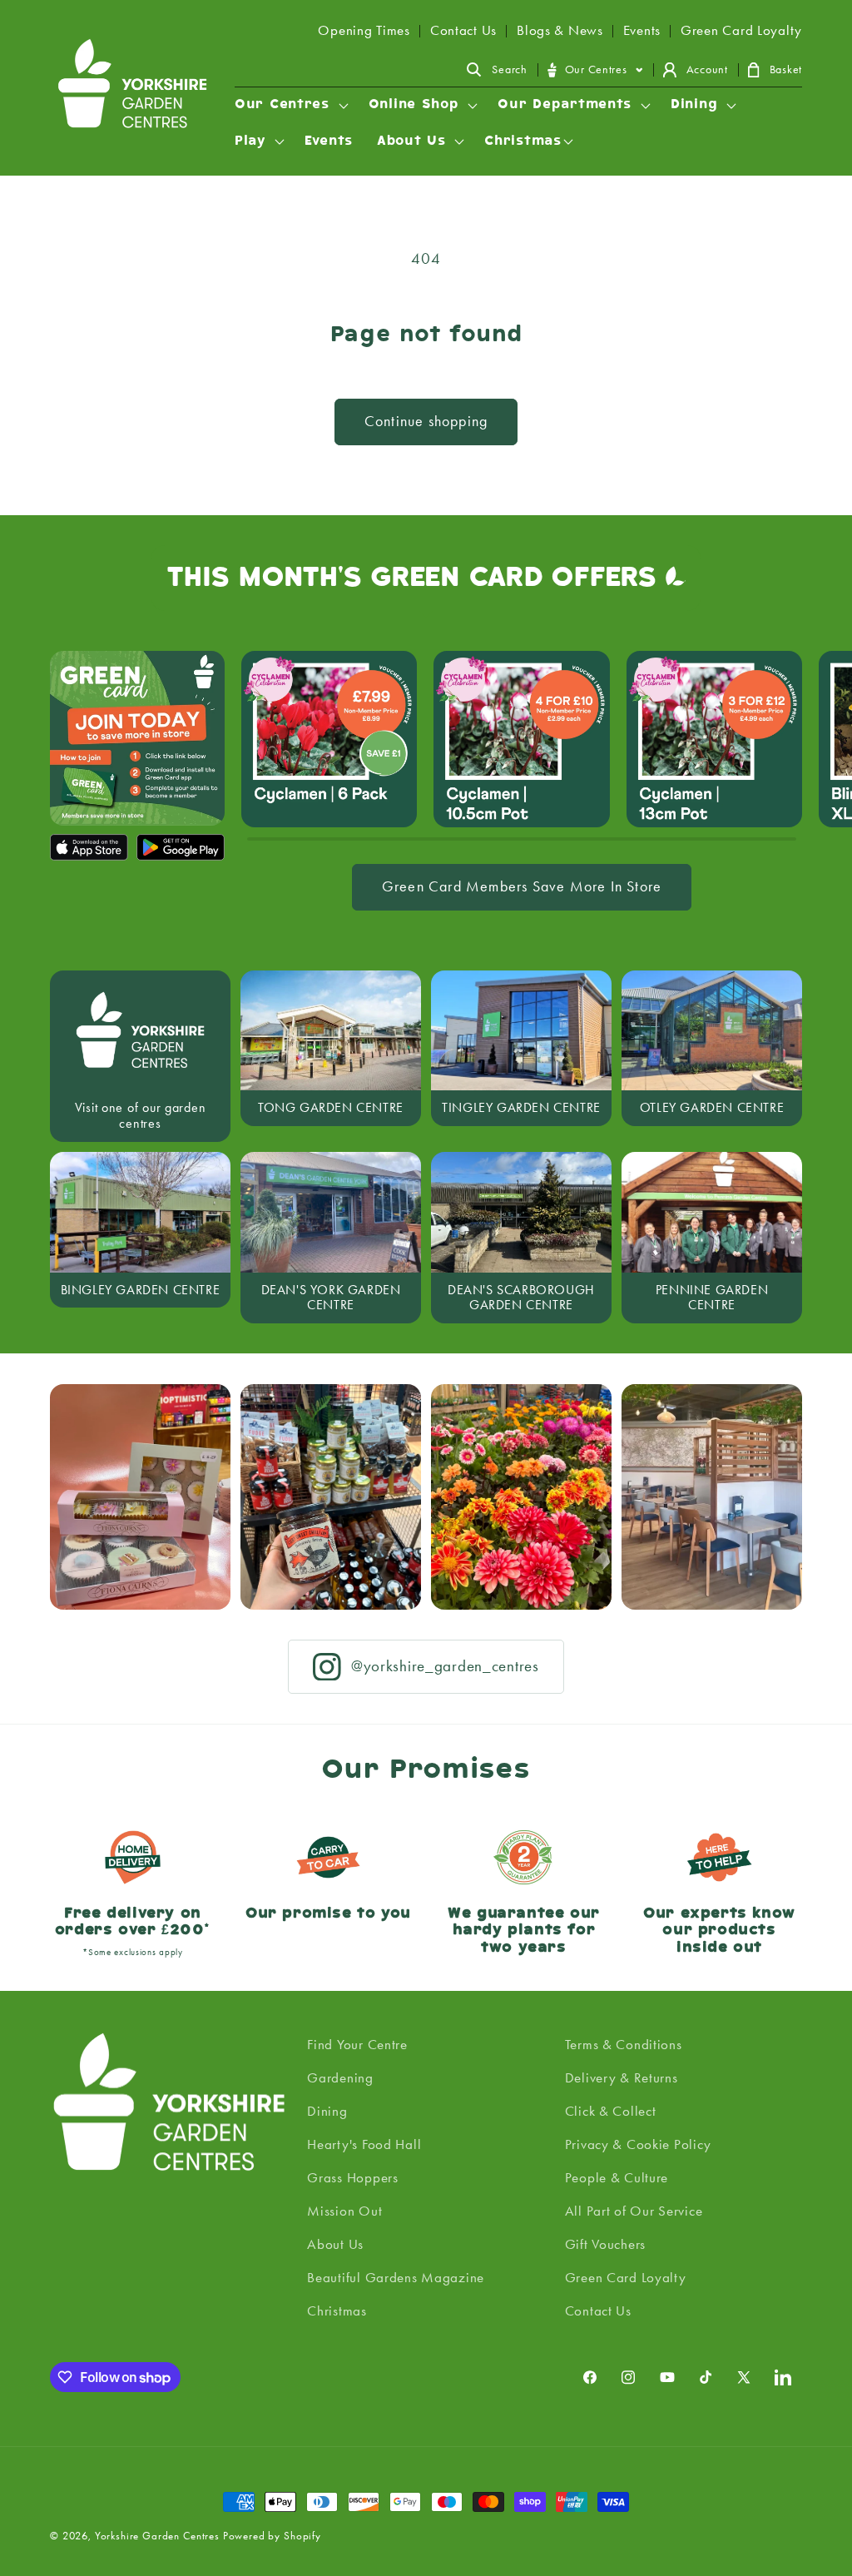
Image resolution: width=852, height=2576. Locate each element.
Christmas (337, 2310)
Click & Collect (611, 2111)
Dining (327, 2111)
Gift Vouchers (605, 2244)
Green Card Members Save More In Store (522, 886)
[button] (497, 70)
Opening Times (364, 30)
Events (642, 30)
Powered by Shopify (272, 2536)
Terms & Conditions (624, 2044)
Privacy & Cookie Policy (638, 2144)
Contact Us (463, 30)
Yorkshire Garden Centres (157, 2536)
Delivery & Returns (622, 2077)
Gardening (340, 2077)
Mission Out (344, 2211)
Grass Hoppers (352, 2177)
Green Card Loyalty (741, 30)
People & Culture (617, 2177)
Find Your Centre (357, 2044)
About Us (335, 2244)
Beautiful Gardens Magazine (396, 2277)
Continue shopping (426, 421)
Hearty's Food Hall (364, 2144)
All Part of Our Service (634, 2211)
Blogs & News (560, 30)
